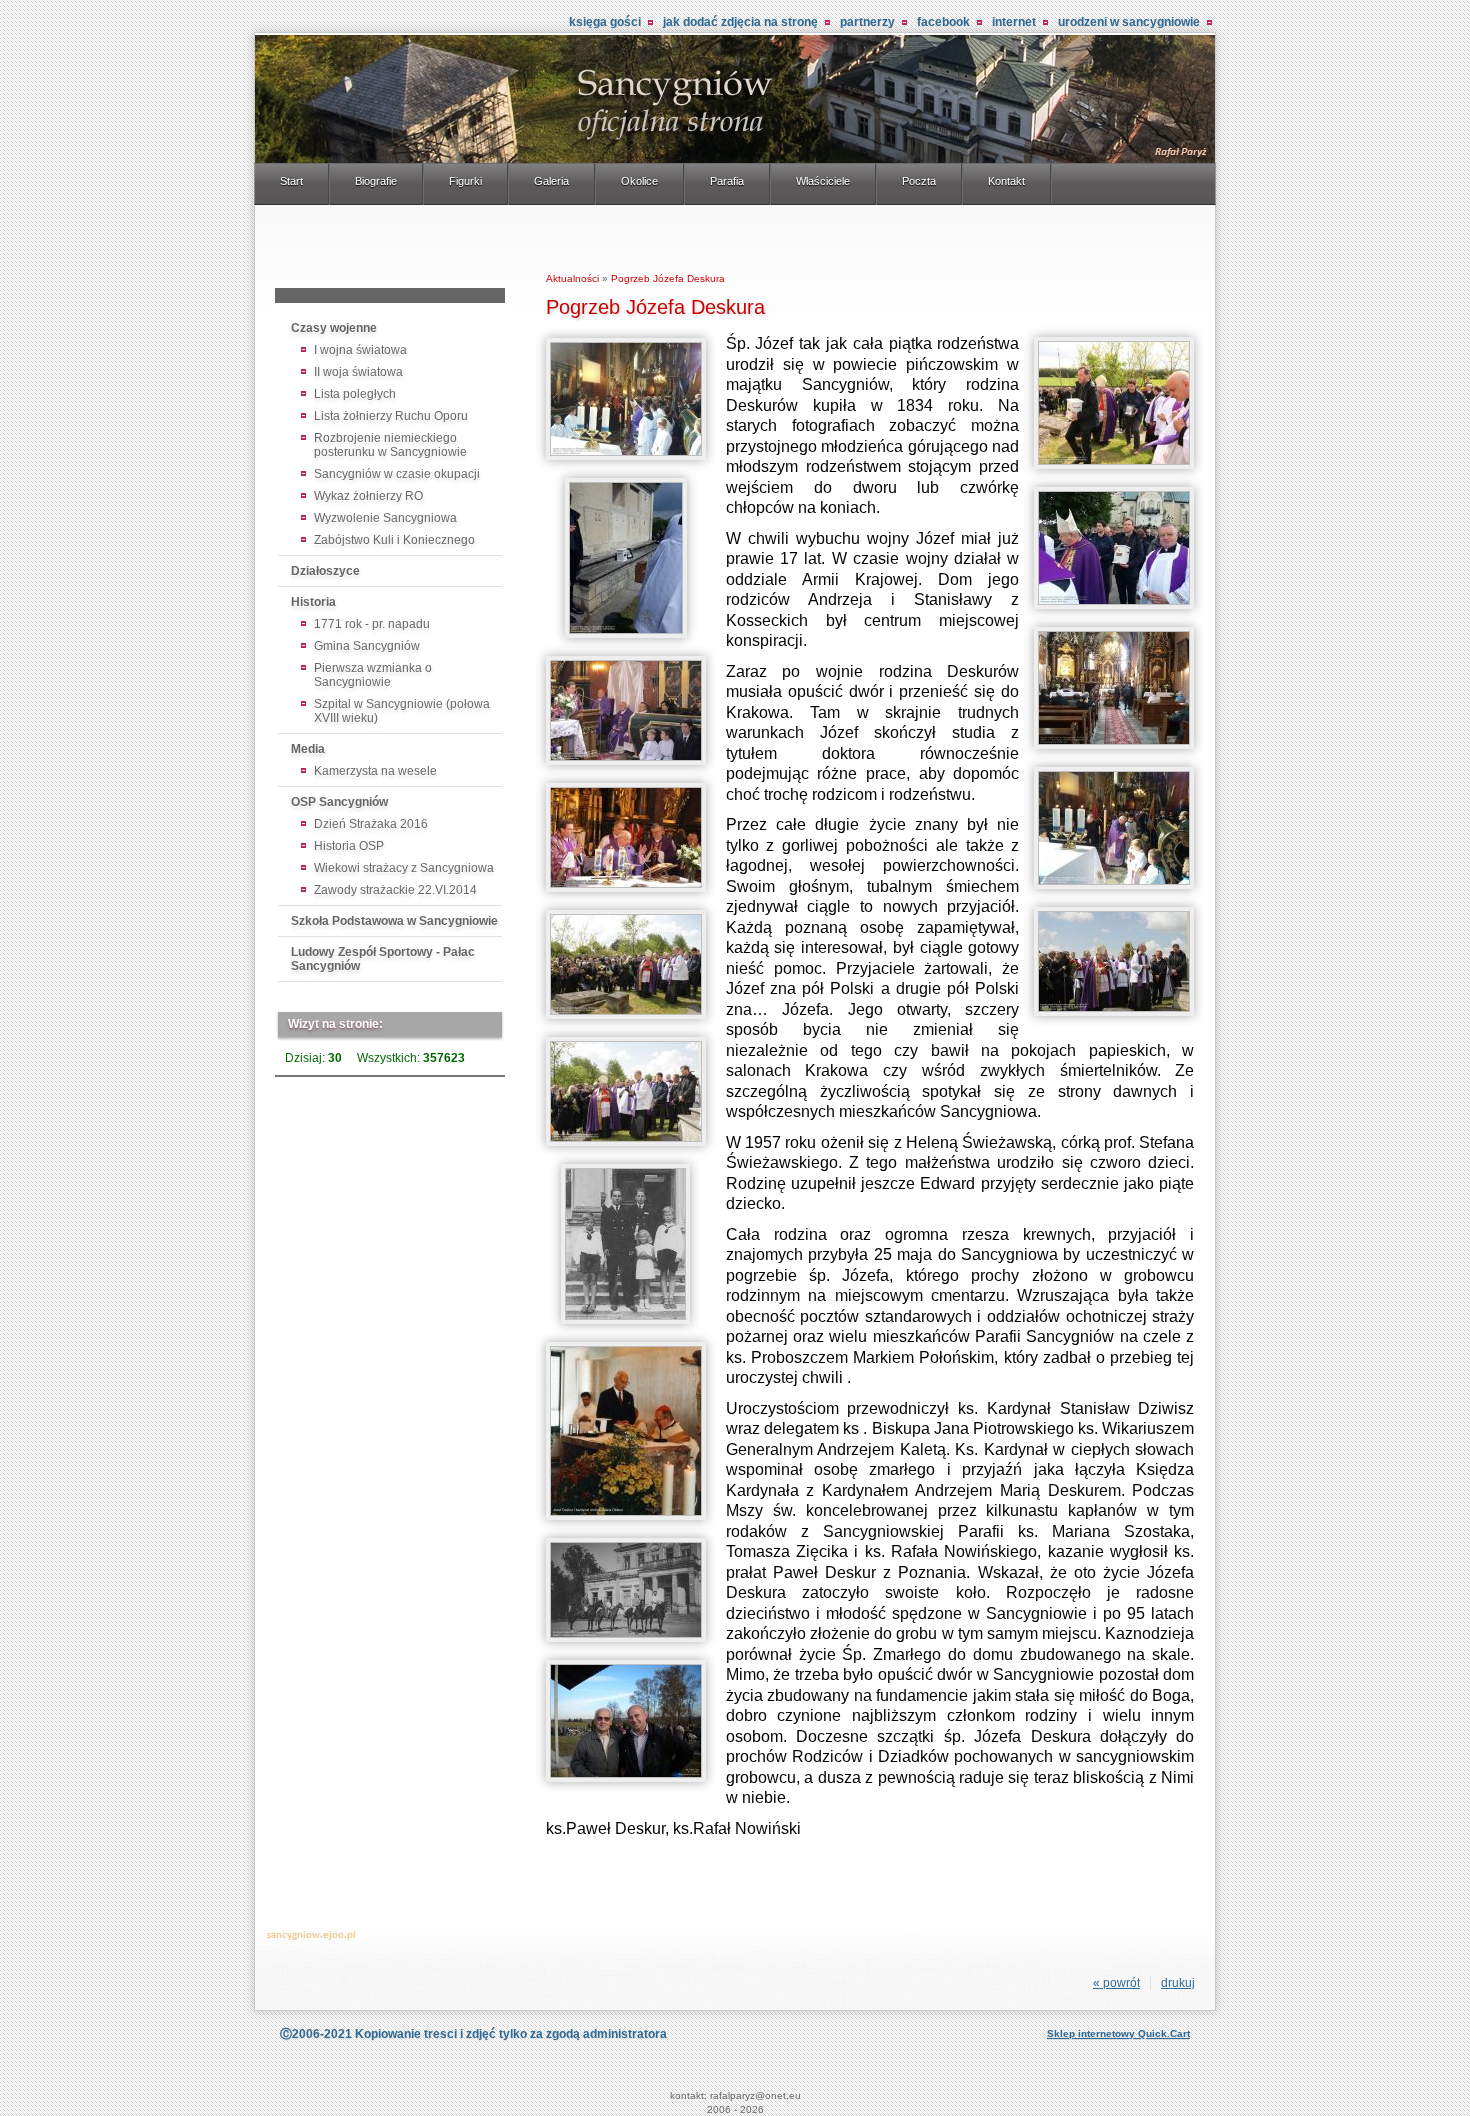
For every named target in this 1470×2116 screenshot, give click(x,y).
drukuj (1178, 1983)
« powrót (1116, 1983)
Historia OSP (349, 846)
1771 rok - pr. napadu (372, 624)
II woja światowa (358, 372)
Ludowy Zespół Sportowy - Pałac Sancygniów (383, 959)
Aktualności (572, 278)
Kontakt (1006, 181)
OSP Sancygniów (339, 802)
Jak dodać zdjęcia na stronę (740, 22)
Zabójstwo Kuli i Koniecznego (394, 540)
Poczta (919, 181)
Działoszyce (325, 571)
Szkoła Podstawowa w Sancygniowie (394, 921)
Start (291, 181)
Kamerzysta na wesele (375, 771)
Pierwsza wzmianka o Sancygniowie (373, 675)
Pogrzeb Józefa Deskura (668, 278)
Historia (313, 602)
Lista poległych (355, 394)
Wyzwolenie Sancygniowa (385, 518)
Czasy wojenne (334, 328)
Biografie (376, 181)
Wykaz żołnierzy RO (368, 496)
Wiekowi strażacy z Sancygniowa (404, 868)
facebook (943, 22)
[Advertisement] (390, 250)
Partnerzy (867, 22)
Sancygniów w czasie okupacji (397, 474)
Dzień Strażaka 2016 (371, 824)
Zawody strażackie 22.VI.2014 (395, 890)
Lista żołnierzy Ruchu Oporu (391, 416)
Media (308, 749)
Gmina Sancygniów (367, 646)
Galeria (551, 181)
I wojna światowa (360, 350)
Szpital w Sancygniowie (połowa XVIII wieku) (402, 711)
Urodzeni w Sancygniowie (1129, 22)
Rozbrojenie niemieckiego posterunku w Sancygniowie (390, 445)
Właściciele (823, 181)
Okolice (639, 181)
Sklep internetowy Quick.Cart (1118, 2033)
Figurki (465, 181)
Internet (1014, 22)
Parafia (727, 181)
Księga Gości (605, 22)
